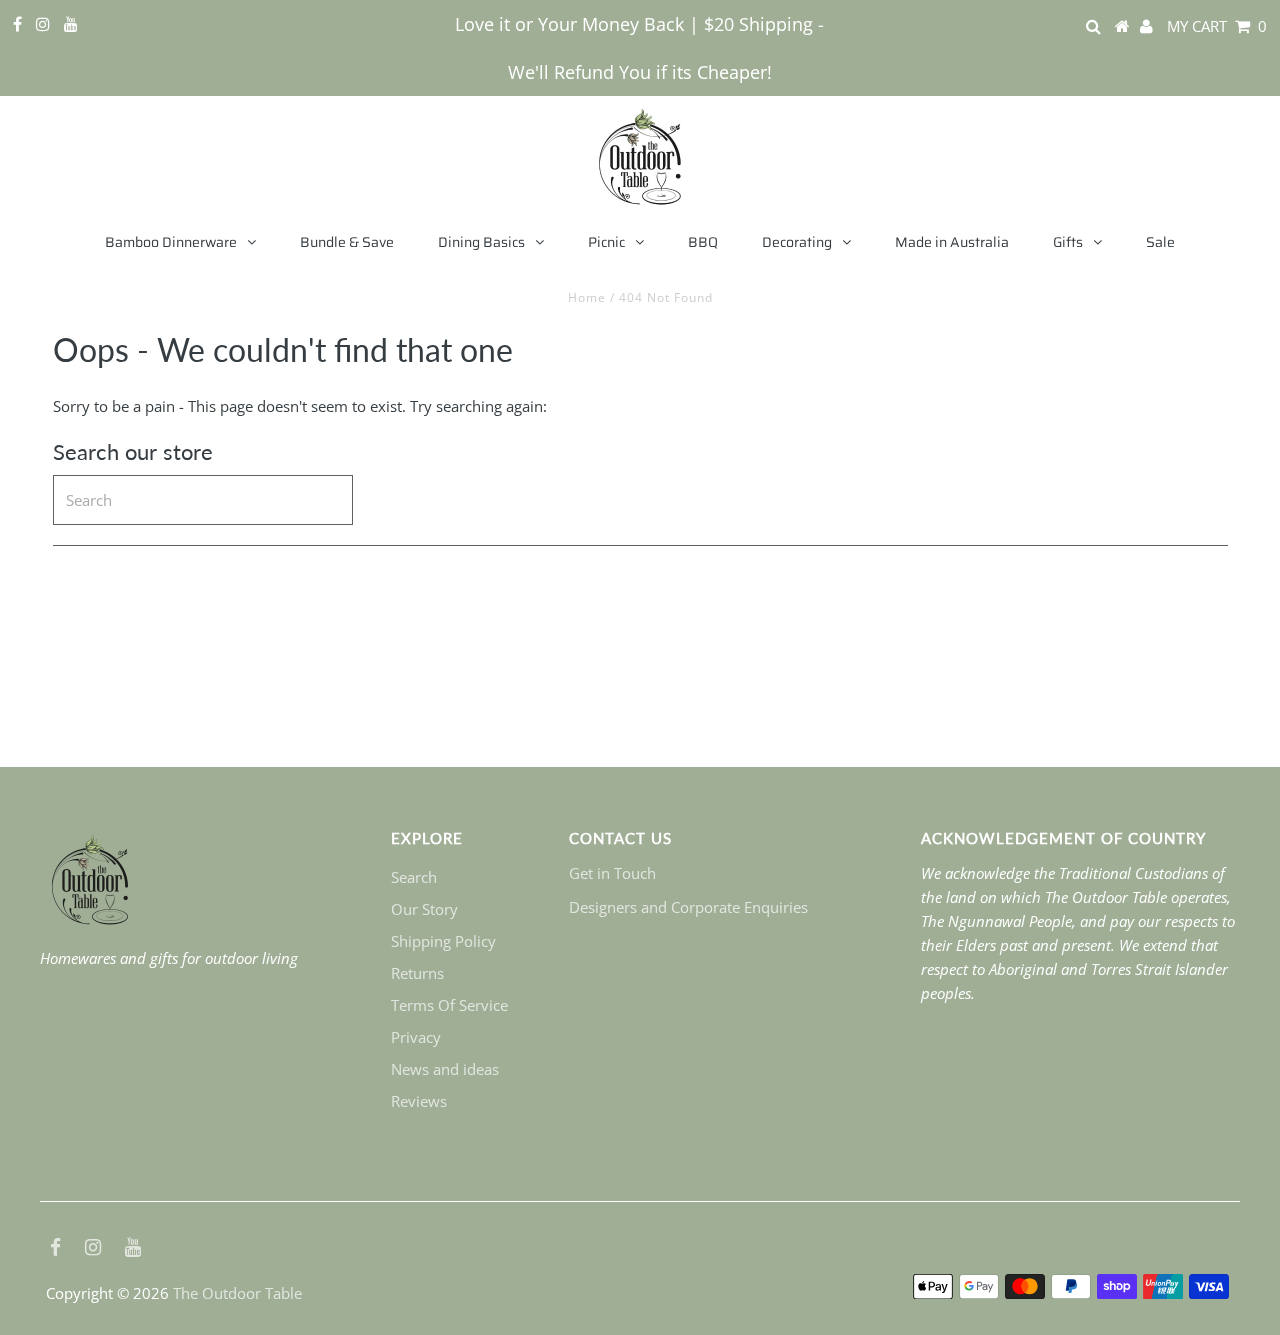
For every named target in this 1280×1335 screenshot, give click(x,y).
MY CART (1217, 26)
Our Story (424, 909)
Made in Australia (952, 242)
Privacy (416, 1037)
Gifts (1068, 242)
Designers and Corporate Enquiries (688, 907)
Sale (1160, 242)
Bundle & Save (347, 242)
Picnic (606, 242)
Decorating (797, 242)
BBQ (703, 242)
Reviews (419, 1101)
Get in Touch (612, 873)
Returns (417, 973)
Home (587, 297)
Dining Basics (481, 242)
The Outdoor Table (237, 1293)
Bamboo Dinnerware (171, 242)
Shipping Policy (443, 941)
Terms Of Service (449, 1005)
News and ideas (445, 1069)
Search (414, 877)
